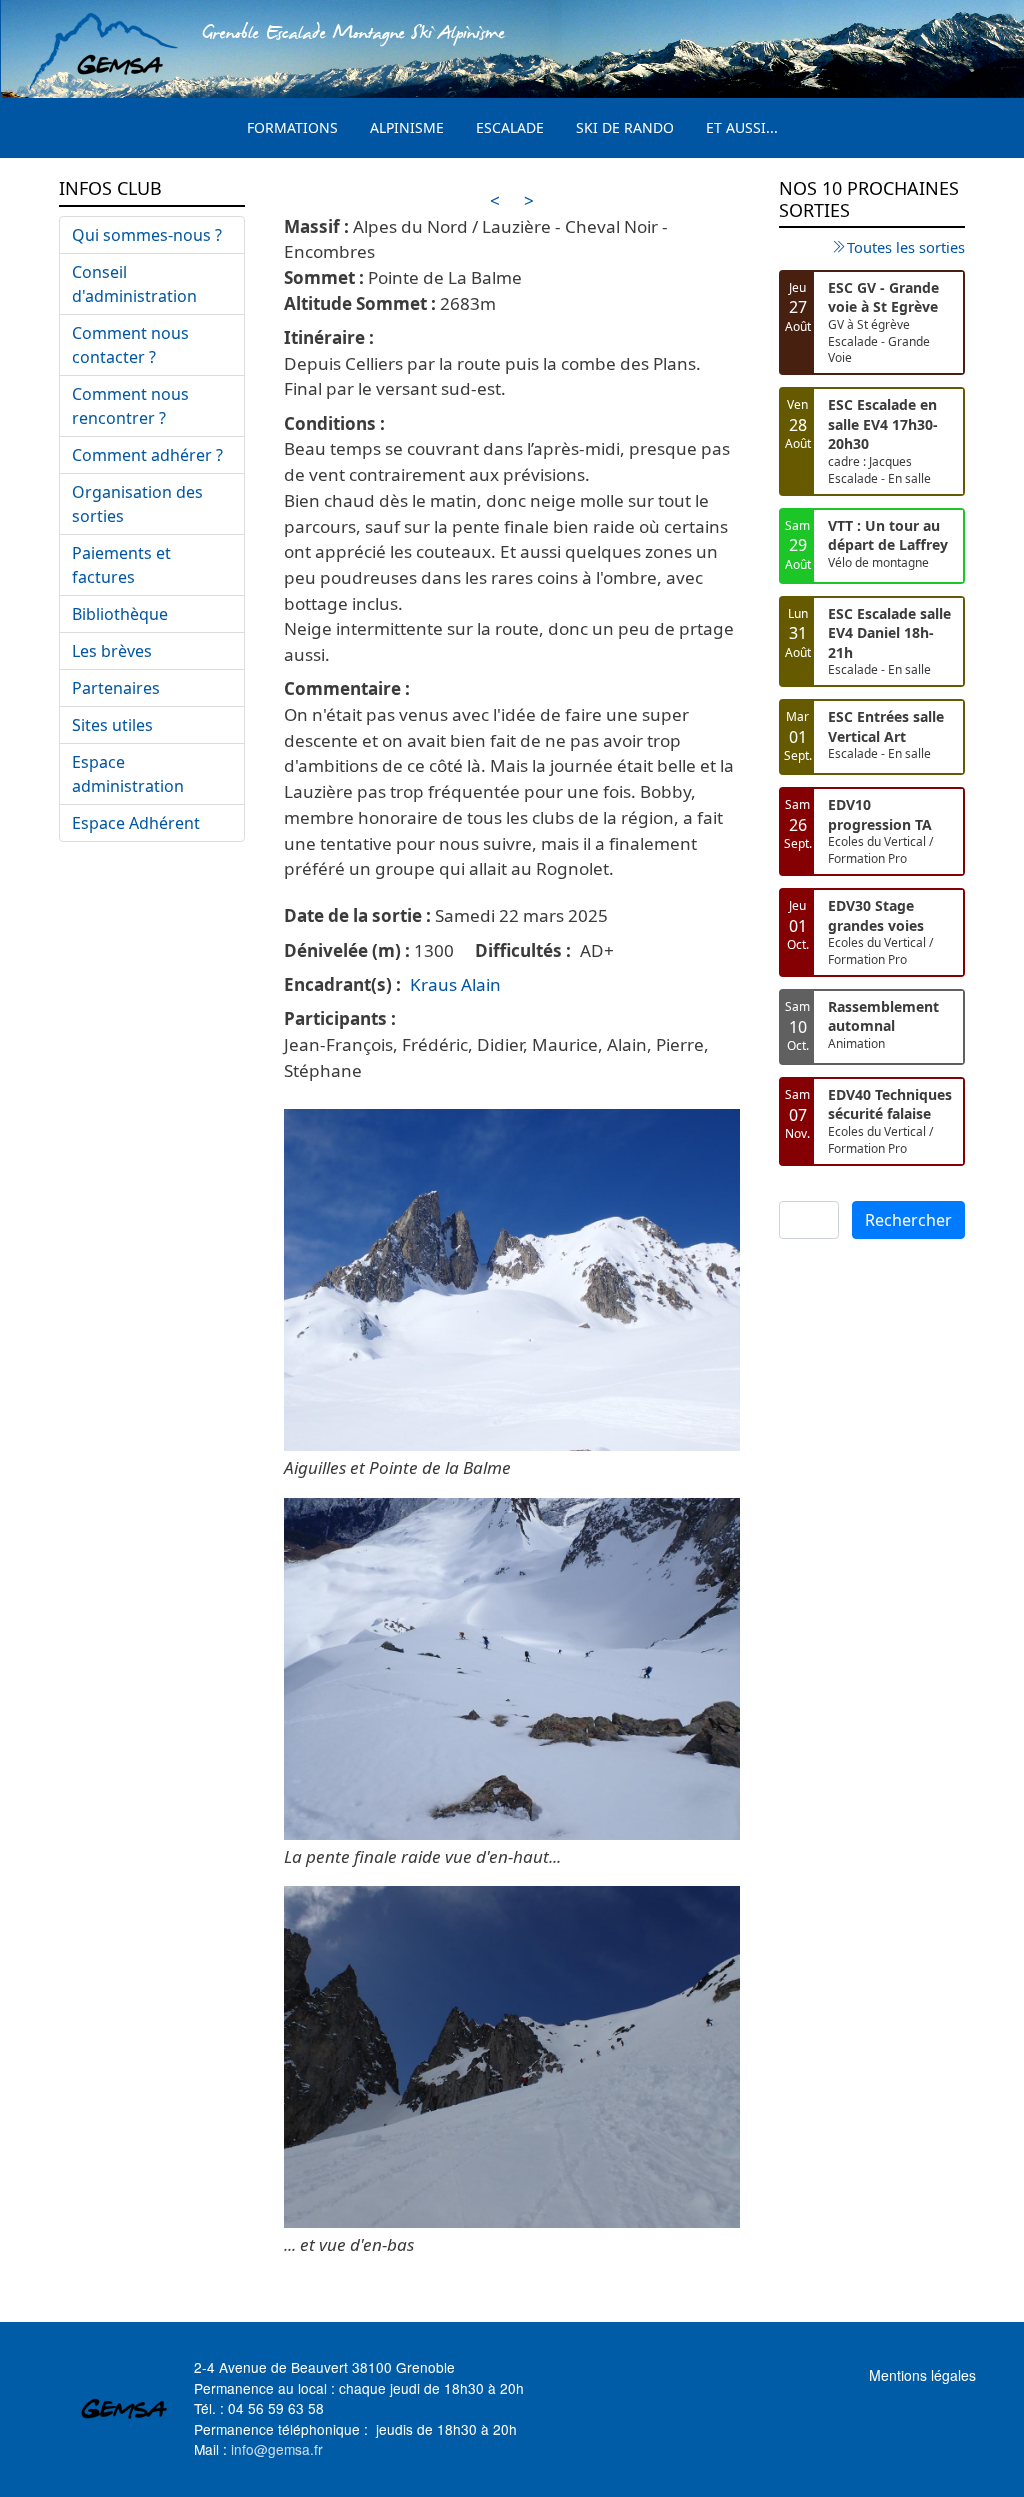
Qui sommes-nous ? (147, 235)
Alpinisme (407, 127)
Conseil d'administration (134, 284)
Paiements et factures (121, 565)
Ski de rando (625, 127)
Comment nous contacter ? (130, 345)
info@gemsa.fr (277, 2449)
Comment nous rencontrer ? (130, 406)
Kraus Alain (455, 984)
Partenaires (116, 688)
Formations (292, 127)
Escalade (510, 127)
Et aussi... (742, 127)
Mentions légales (922, 2375)
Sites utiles (112, 725)
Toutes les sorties (906, 247)
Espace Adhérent (136, 823)
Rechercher (908, 1220)
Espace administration (128, 774)
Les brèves (112, 651)
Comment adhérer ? (147, 455)
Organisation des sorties (137, 504)
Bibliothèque (120, 614)
